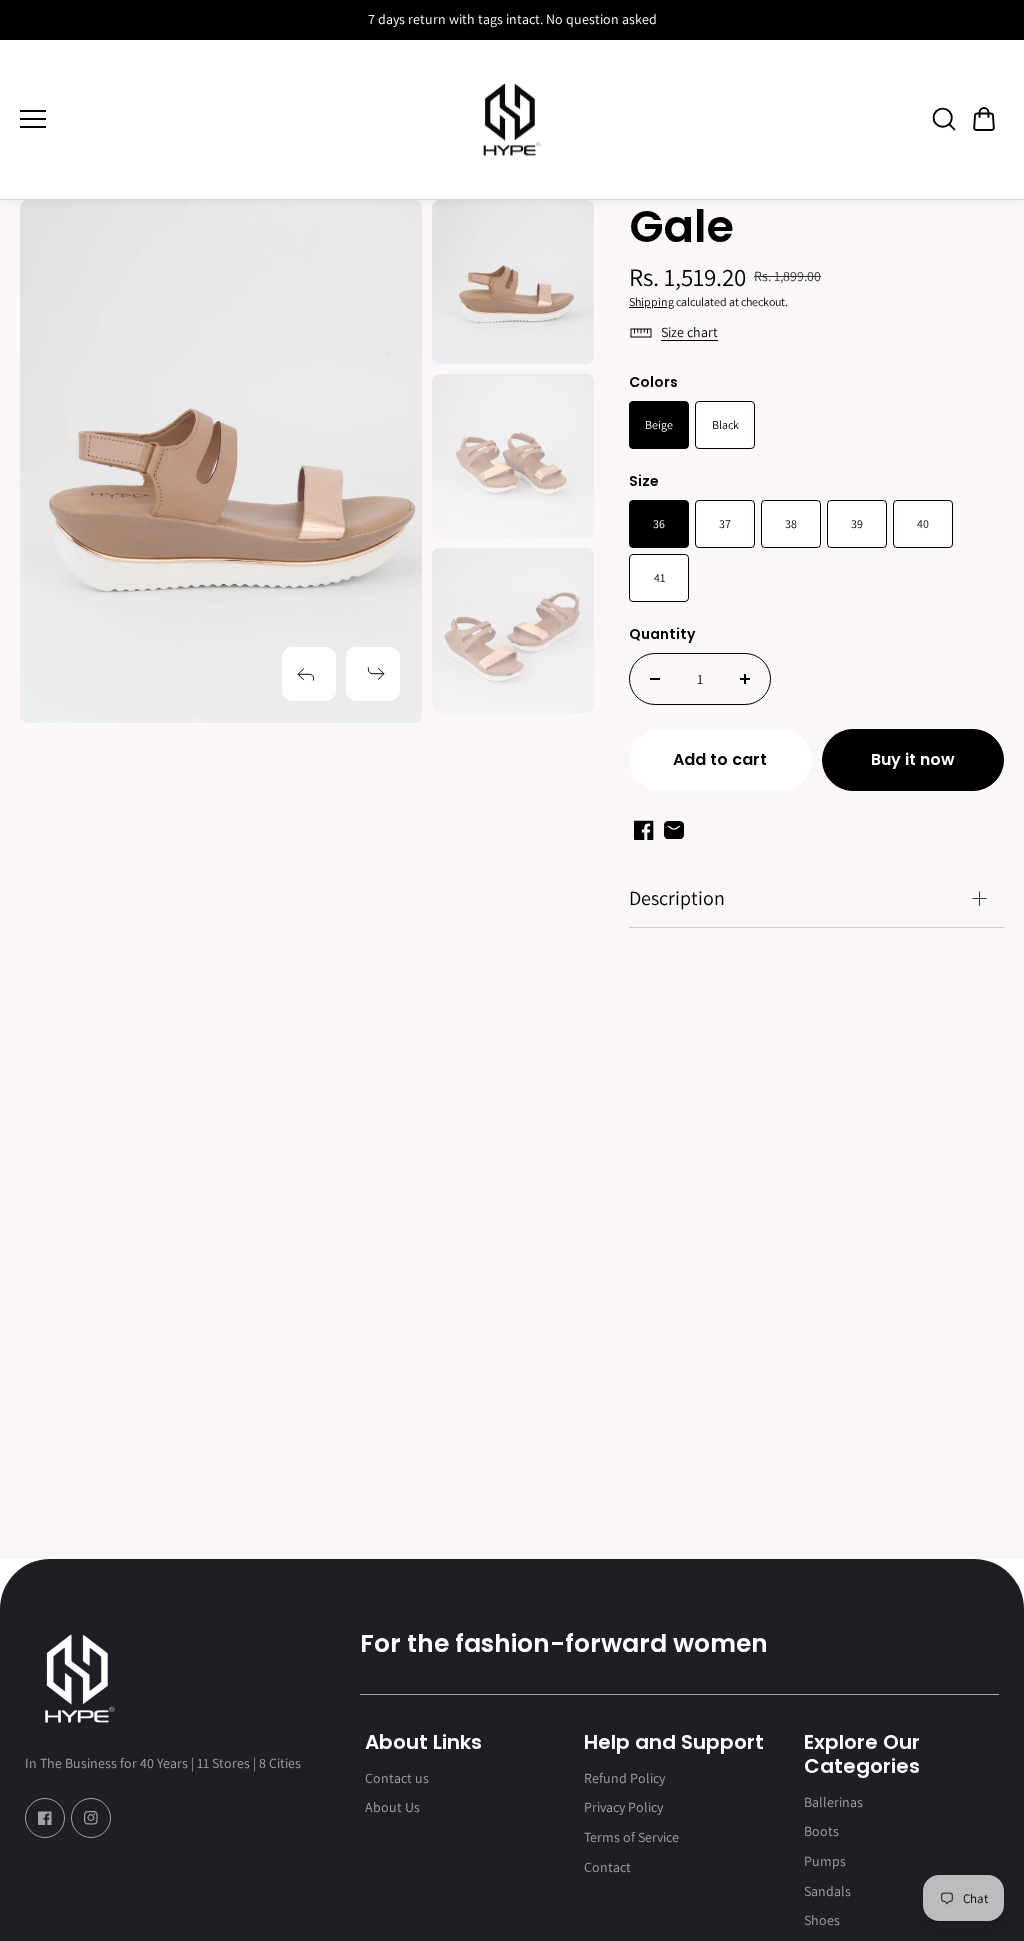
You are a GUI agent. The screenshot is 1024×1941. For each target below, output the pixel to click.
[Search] (944, 119)
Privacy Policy (623, 1807)
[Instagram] (91, 1818)
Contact (607, 1867)
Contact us (397, 1778)
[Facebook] (45, 1818)
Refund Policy (624, 1778)
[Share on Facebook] (644, 830)
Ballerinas (833, 1802)
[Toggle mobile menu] (226, 119)
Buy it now (913, 759)
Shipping (651, 301)
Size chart (689, 332)
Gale (681, 229)
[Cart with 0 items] (984, 119)
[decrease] (655, 679)
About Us (392, 1807)
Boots (821, 1831)
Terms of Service (631, 1837)
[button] (984, 119)
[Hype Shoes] (512, 120)
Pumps (825, 1861)
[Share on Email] (674, 830)
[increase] (745, 679)
